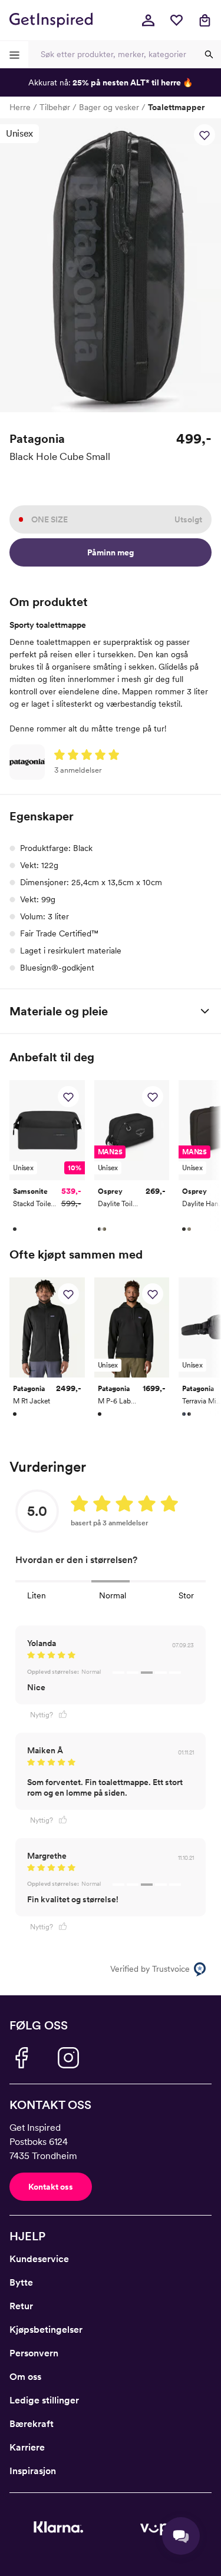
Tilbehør (55, 107)
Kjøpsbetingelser (46, 2330)
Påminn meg (111, 552)
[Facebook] (21, 2058)
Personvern (34, 2353)
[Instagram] (68, 2058)
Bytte (21, 2282)
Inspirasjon (33, 2471)
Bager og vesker (109, 107)
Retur (21, 2306)
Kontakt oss (51, 2187)
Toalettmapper (176, 107)
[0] (176, 20)
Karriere (27, 2447)
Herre (20, 107)
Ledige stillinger (44, 2400)
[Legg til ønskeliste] (204, 135)
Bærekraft (32, 2424)
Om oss (25, 2377)
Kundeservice (39, 2259)
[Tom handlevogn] (204, 20)
